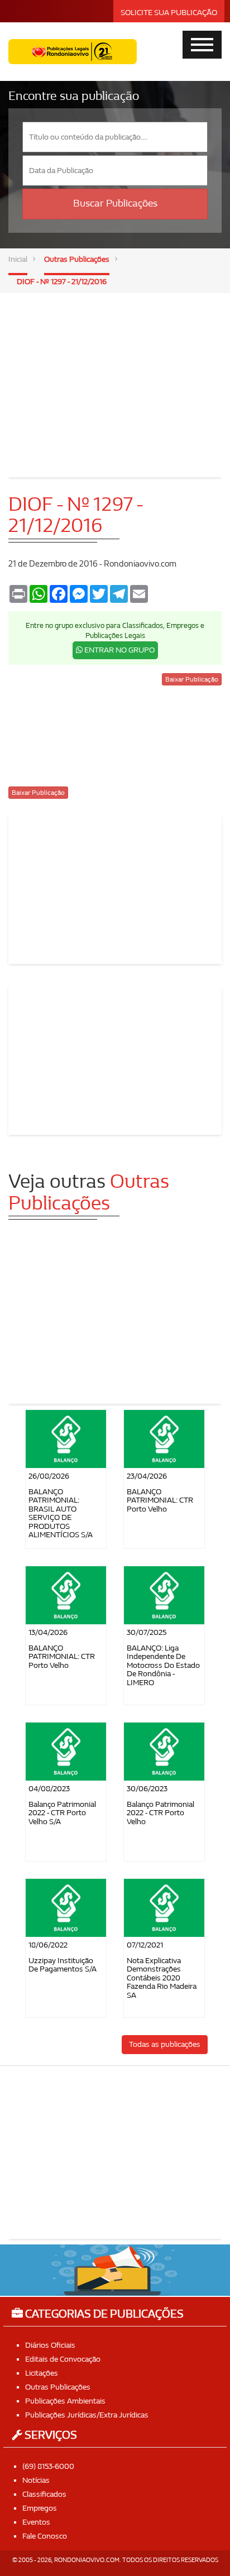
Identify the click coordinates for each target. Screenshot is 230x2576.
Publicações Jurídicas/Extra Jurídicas (87, 2415)
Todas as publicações (165, 2044)
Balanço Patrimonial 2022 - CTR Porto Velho (160, 1813)
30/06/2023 (147, 1789)
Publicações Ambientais (65, 2401)
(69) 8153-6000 (48, 2466)
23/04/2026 (147, 1476)
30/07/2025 (147, 1632)
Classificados (44, 2494)
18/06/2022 (48, 1945)
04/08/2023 (49, 1789)
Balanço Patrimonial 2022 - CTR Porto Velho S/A (62, 1813)
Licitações (42, 2373)
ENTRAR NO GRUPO (119, 650)
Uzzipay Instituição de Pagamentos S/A (63, 1965)
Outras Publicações (77, 259)
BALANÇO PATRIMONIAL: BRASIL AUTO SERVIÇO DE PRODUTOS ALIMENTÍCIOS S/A (61, 1513)
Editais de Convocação (63, 2359)
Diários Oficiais (50, 2345)
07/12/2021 (145, 1945)
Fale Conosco (45, 2536)
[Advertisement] (115, 377)
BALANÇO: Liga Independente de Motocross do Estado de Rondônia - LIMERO (163, 1665)
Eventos (36, 2522)
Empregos (40, 2508)
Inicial (18, 259)
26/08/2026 (49, 1476)
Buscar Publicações (115, 203)
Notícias (36, 2480)
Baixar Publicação (192, 679)
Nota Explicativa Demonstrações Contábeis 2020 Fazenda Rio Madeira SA (162, 1978)
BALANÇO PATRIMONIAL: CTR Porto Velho (160, 1500)
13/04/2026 (48, 1632)
